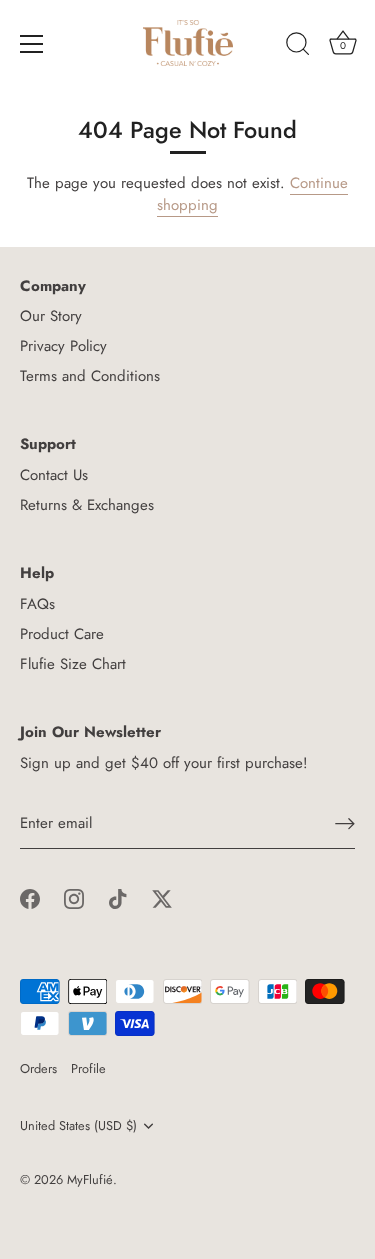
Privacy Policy (63, 346)
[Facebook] (30, 898)
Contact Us (54, 475)
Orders (38, 1068)
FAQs (37, 604)
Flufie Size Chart (73, 664)
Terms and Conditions (90, 376)
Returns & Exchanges (87, 505)
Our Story (51, 316)
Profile (88, 1068)
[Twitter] (162, 898)
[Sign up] (345, 823)
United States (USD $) (78, 1126)
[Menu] (32, 44)
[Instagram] (74, 898)
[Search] (298, 47)
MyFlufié (90, 1179)
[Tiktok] (118, 898)
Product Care (62, 634)
